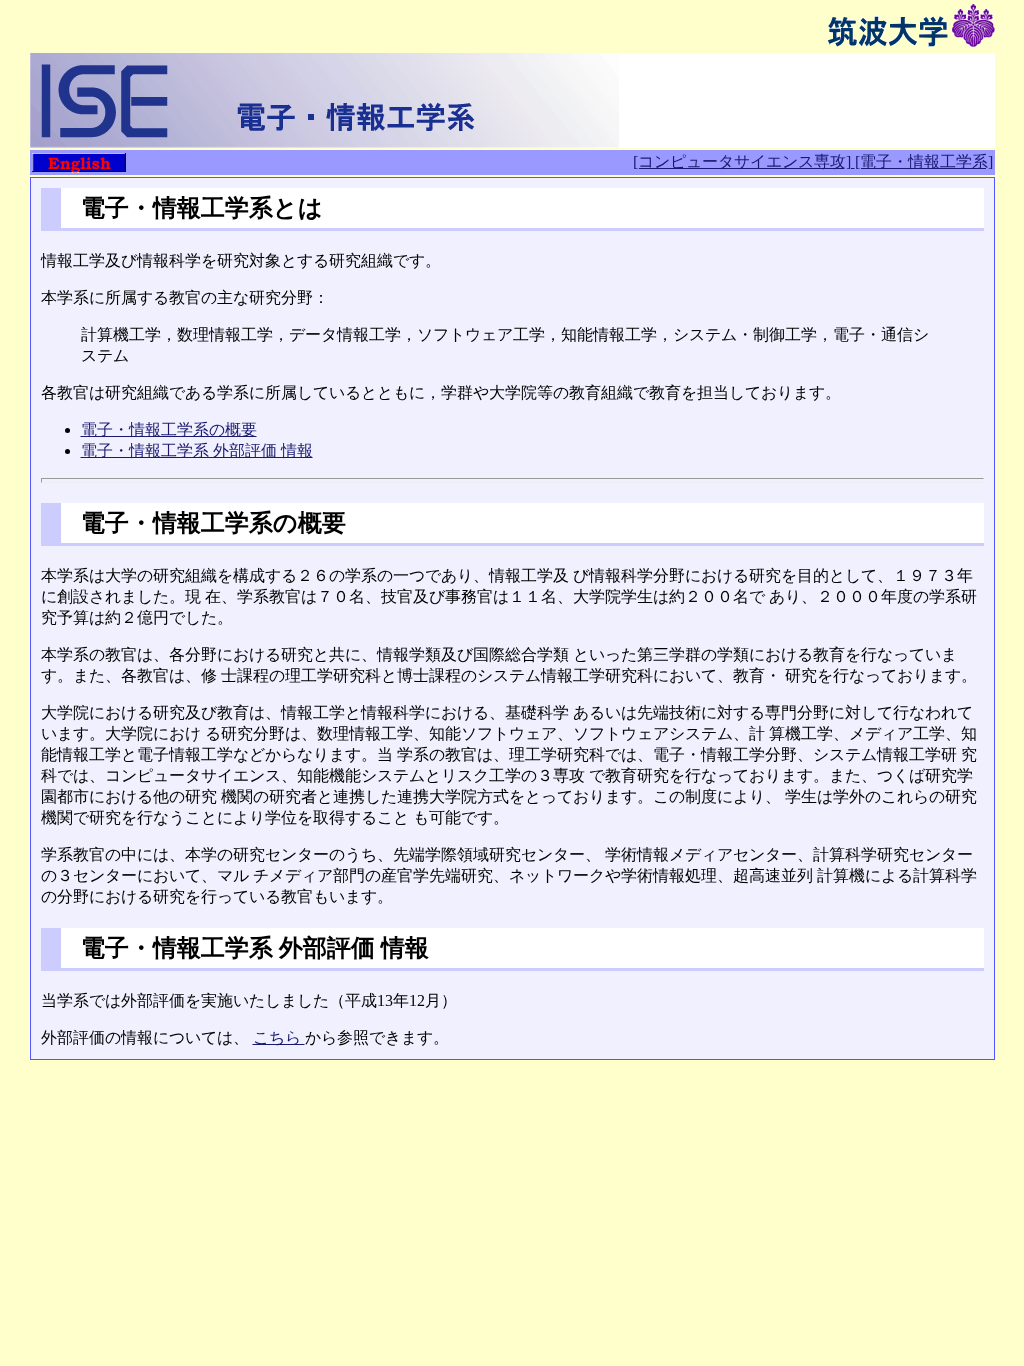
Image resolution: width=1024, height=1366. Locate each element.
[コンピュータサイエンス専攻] (744, 161)
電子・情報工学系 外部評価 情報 (197, 450)
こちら (279, 1037)
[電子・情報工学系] (924, 161)
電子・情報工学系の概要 (169, 429)
